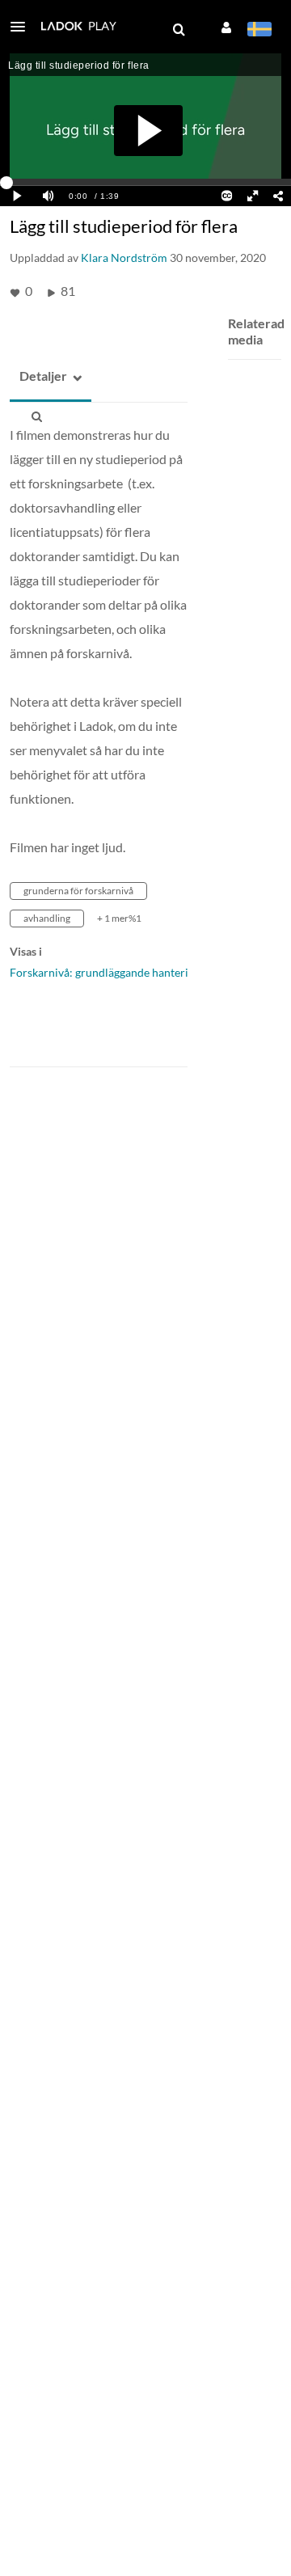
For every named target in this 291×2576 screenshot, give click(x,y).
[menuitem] (179, 30)
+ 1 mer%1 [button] (119, 918)
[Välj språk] (259, 31)
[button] (23, 27)
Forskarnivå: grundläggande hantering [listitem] (105, 972)
